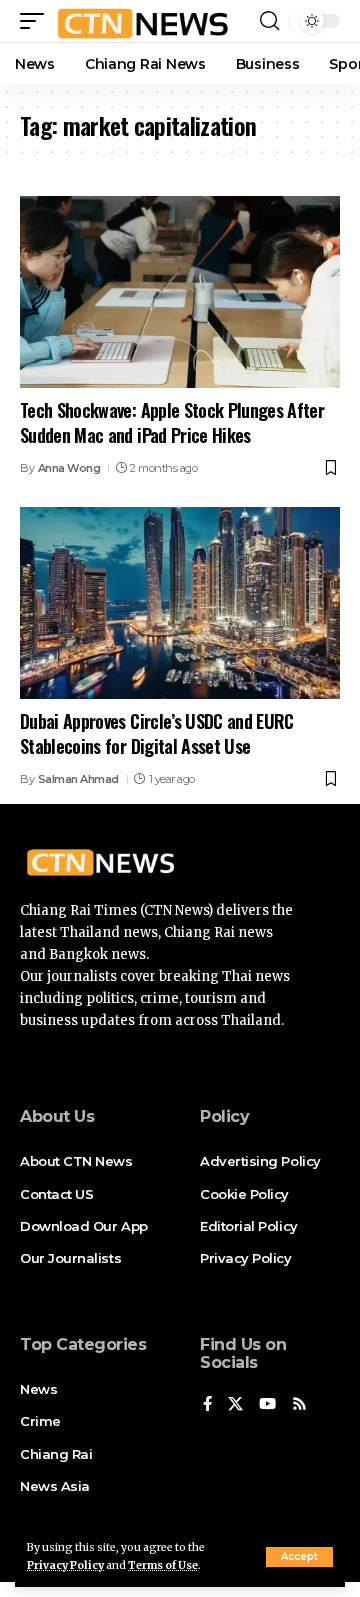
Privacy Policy (65, 1565)
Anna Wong (69, 468)
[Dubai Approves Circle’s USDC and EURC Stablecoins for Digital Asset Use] (180, 603)
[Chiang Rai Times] (142, 21)
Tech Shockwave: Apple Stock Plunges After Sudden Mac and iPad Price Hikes (172, 422)
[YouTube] (267, 1405)
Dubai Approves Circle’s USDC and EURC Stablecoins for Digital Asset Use (157, 733)
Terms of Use (163, 1565)
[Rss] (299, 1405)
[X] (235, 1405)
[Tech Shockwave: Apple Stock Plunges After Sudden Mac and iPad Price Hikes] (180, 292)
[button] (299, 1557)
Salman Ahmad (78, 779)
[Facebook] (207, 1405)
